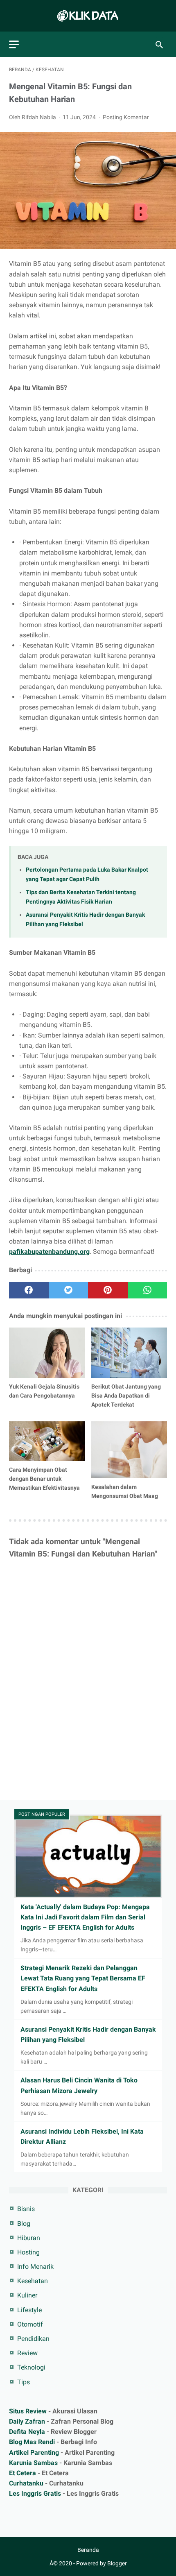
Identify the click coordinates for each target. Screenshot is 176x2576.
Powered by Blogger (102, 2563)
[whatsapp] (148, 1290)
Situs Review (28, 2411)
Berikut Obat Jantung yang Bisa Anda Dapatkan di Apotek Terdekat (126, 1396)
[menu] (14, 44)
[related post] (47, 1353)
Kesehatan (33, 2281)
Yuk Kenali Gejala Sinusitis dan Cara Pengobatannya (44, 1391)
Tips (24, 2382)
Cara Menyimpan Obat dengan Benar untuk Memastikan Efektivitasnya (44, 1479)
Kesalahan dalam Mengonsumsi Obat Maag (125, 1491)
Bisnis (26, 2209)
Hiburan (29, 2238)
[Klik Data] (88, 16)
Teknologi (31, 2367)
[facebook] (29, 1290)
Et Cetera (23, 2473)
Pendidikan (33, 2339)
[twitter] (69, 1290)
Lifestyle (29, 2310)
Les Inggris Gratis (35, 2493)
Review (27, 2353)
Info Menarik (35, 2267)
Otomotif (30, 2324)
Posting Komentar (126, 117)
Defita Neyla (27, 2432)
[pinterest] (108, 1290)
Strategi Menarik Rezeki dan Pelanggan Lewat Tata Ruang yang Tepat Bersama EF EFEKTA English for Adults (83, 1978)
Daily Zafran (27, 2421)
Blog (24, 2224)
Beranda (88, 2550)
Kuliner (27, 2295)
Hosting (28, 2252)
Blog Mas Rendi (32, 2442)
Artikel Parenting (34, 2453)
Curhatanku (26, 2483)
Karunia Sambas (33, 2463)
